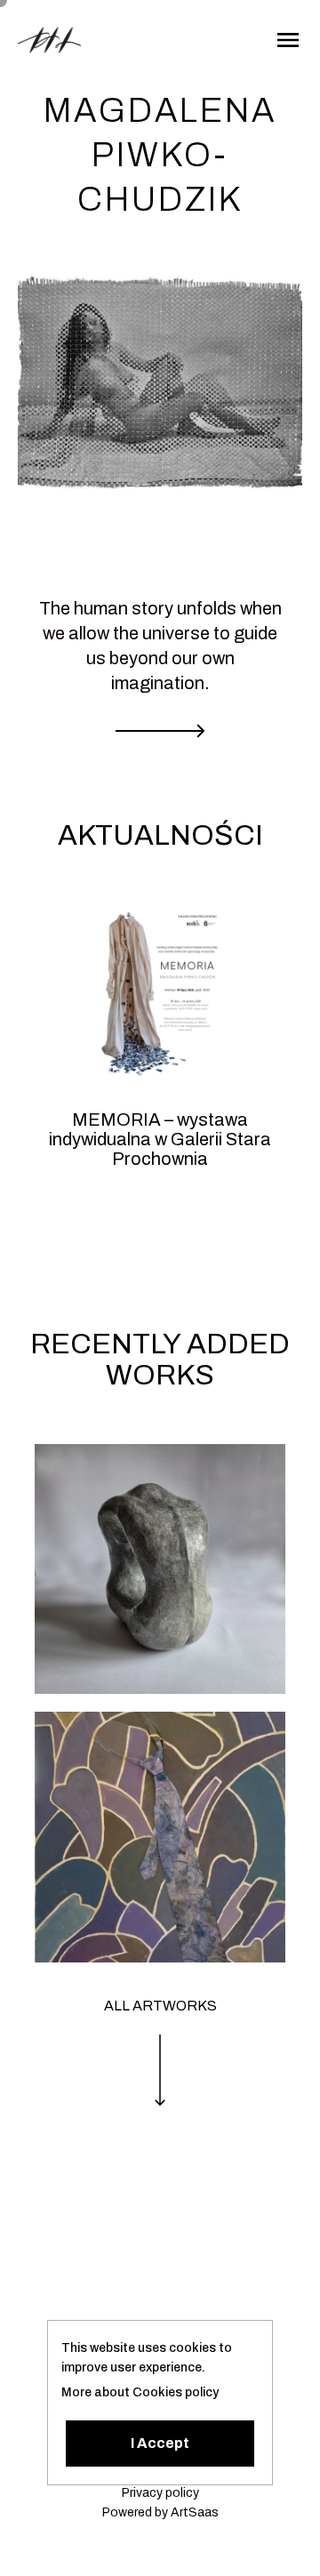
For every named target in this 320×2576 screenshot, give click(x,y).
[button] (160, 2444)
